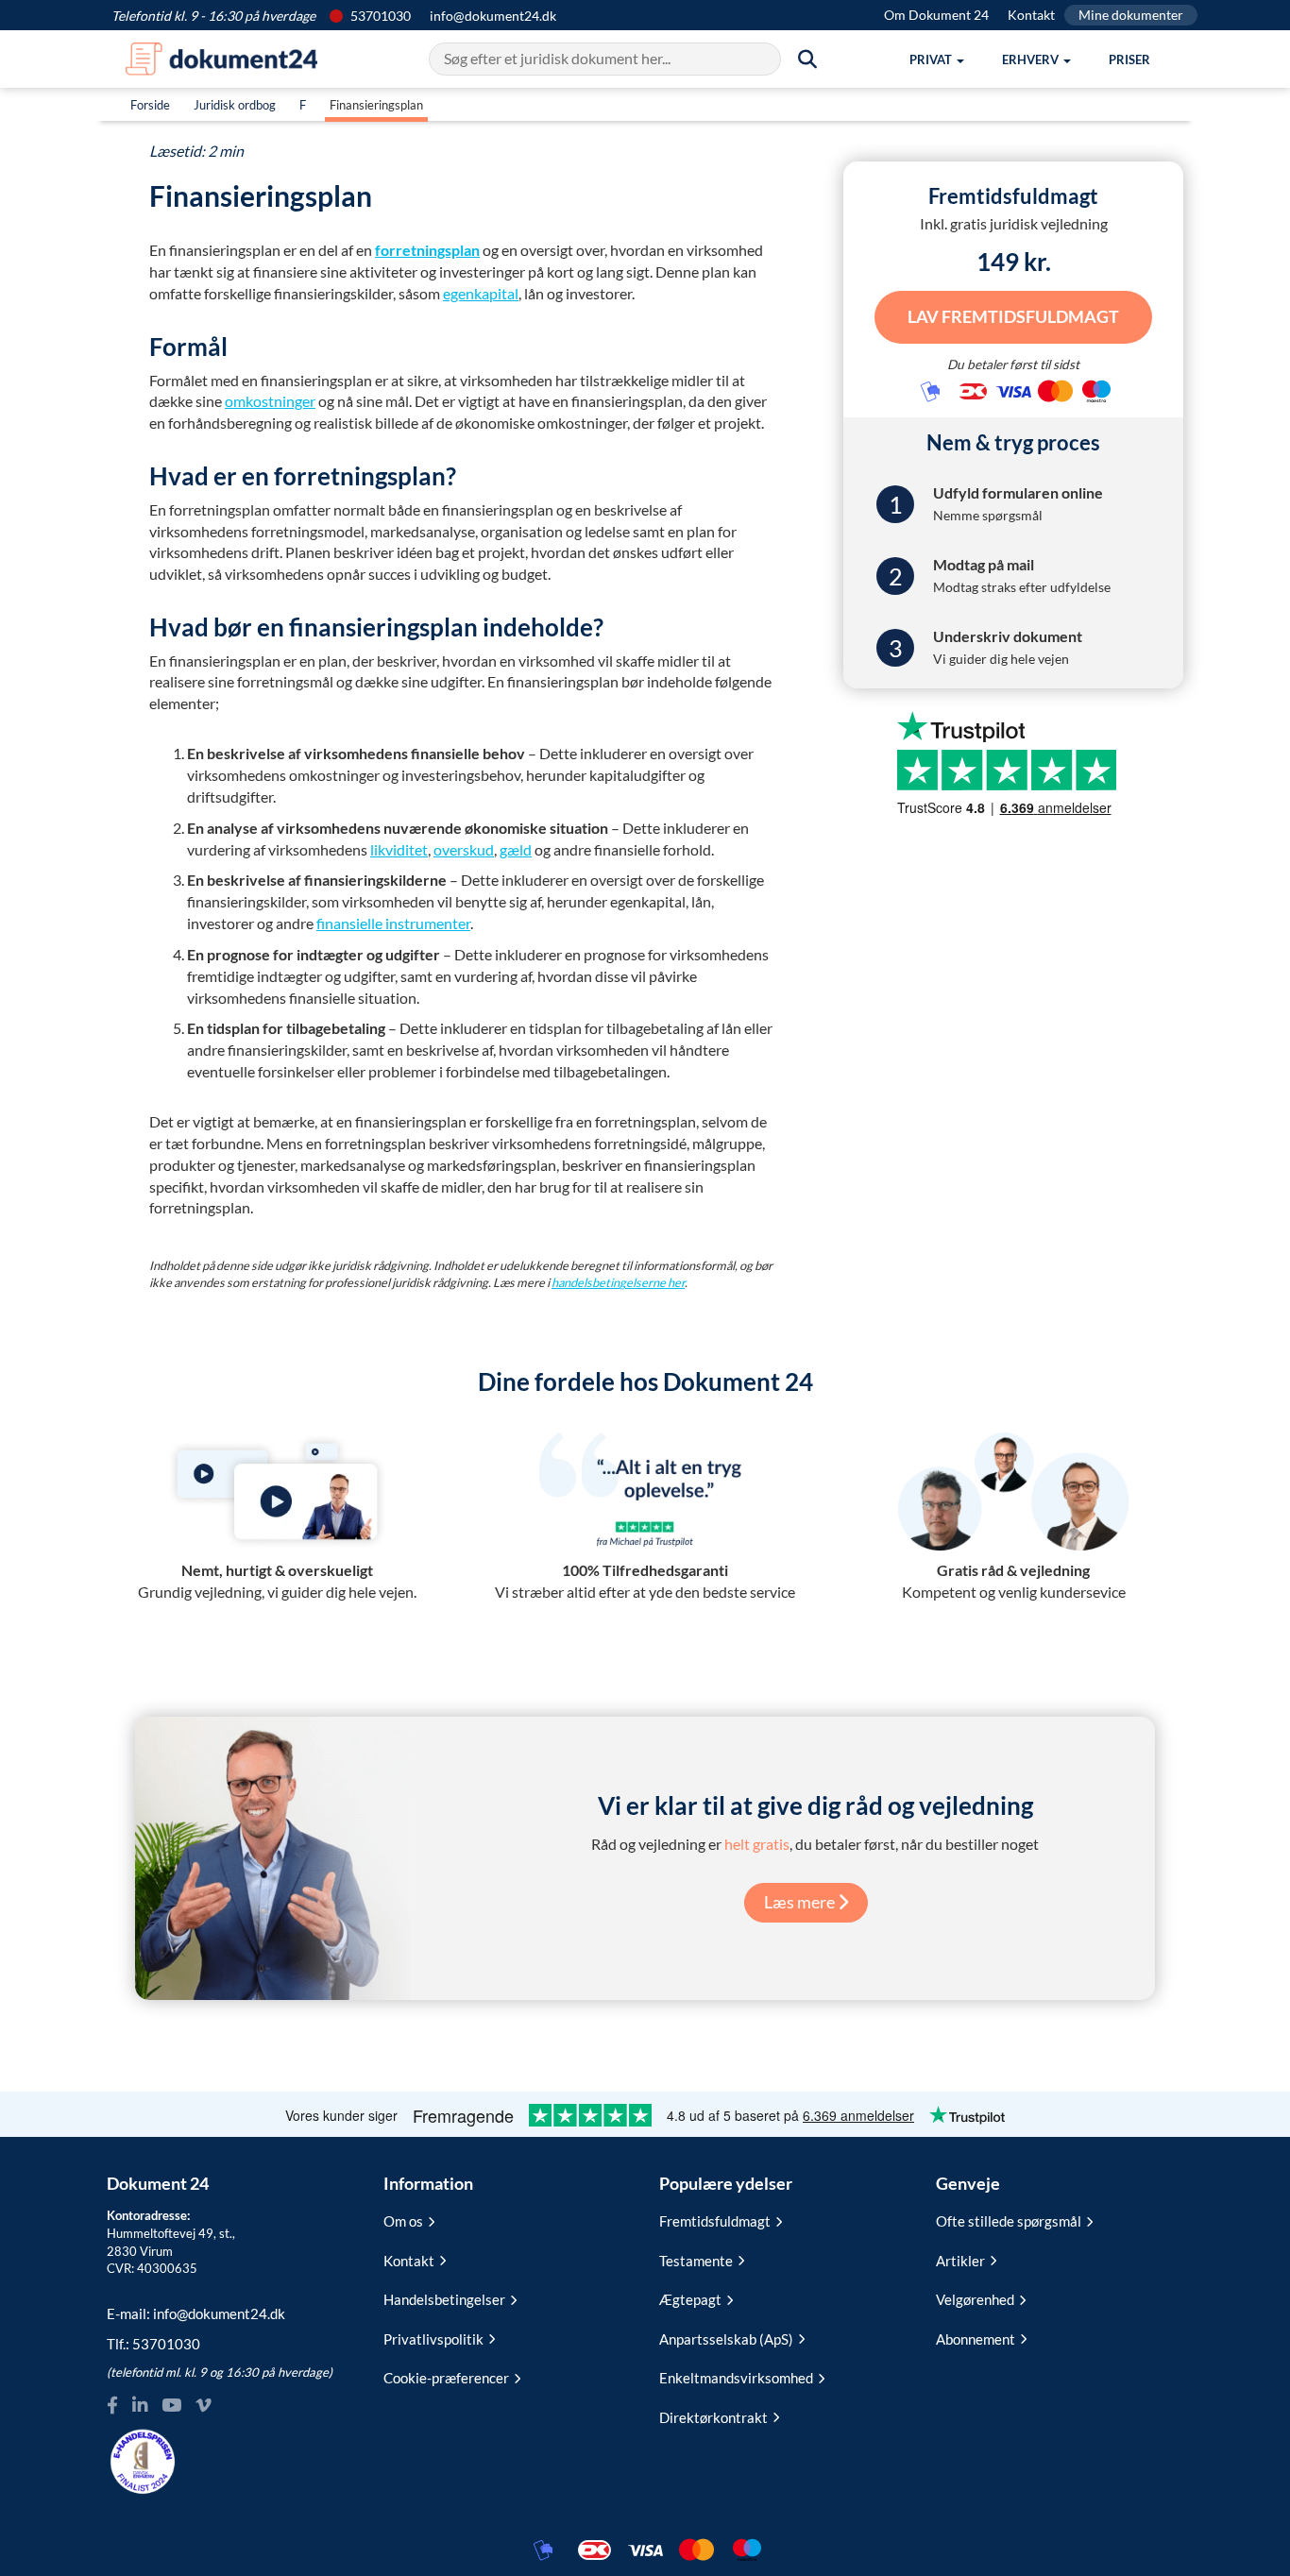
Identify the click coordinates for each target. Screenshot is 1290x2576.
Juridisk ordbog (235, 105)
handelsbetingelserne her (618, 1282)
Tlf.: (153, 2344)
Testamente (696, 2261)
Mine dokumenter (1131, 15)
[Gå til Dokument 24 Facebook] (112, 2406)
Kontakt (1031, 15)
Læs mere (801, 1902)
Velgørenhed (975, 2299)
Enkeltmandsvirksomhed (736, 2378)
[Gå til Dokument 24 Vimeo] (203, 2406)
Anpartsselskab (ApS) (726, 2339)
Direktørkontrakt (713, 2417)
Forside (150, 105)
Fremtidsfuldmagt (715, 2221)
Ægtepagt (690, 2299)
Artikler (960, 2261)
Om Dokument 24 (936, 15)
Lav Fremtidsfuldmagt (1013, 316)
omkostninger (270, 401)
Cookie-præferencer (446, 2378)
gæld (516, 849)
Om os (403, 2221)
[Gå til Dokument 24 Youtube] (171, 2406)
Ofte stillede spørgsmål (1009, 2221)
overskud (464, 849)
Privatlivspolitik (433, 2339)
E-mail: (196, 2313)
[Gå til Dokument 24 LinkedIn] (140, 2406)
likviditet (399, 849)
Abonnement (976, 2339)
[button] (937, 59)
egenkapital (481, 293)
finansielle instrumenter (393, 923)
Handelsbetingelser (444, 2299)
